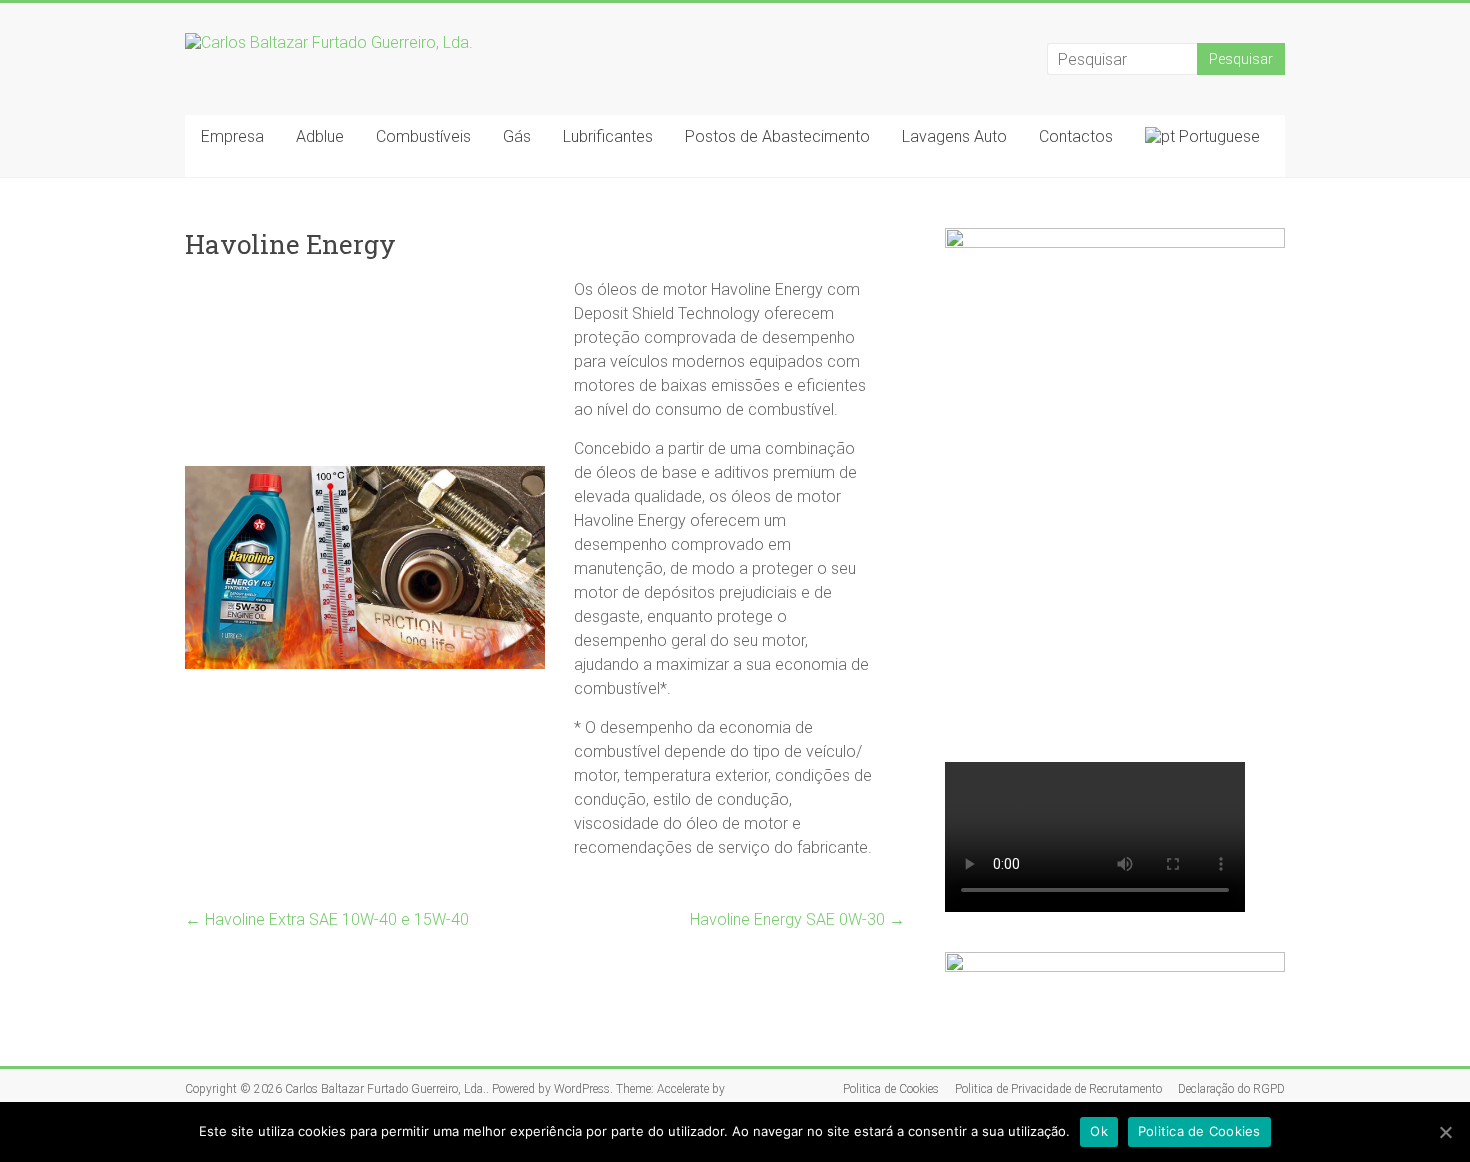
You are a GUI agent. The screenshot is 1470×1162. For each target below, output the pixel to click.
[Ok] (1445, 1132)
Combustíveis (423, 136)
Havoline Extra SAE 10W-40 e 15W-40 (327, 919)
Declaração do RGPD (1231, 1089)
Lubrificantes (608, 136)
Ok (1099, 1131)
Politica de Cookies (891, 1089)
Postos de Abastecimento (777, 136)
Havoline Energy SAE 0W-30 (797, 919)
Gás (517, 136)
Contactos (1076, 136)
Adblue (320, 136)
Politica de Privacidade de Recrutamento (1058, 1089)
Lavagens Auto (954, 136)
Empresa (232, 136)
